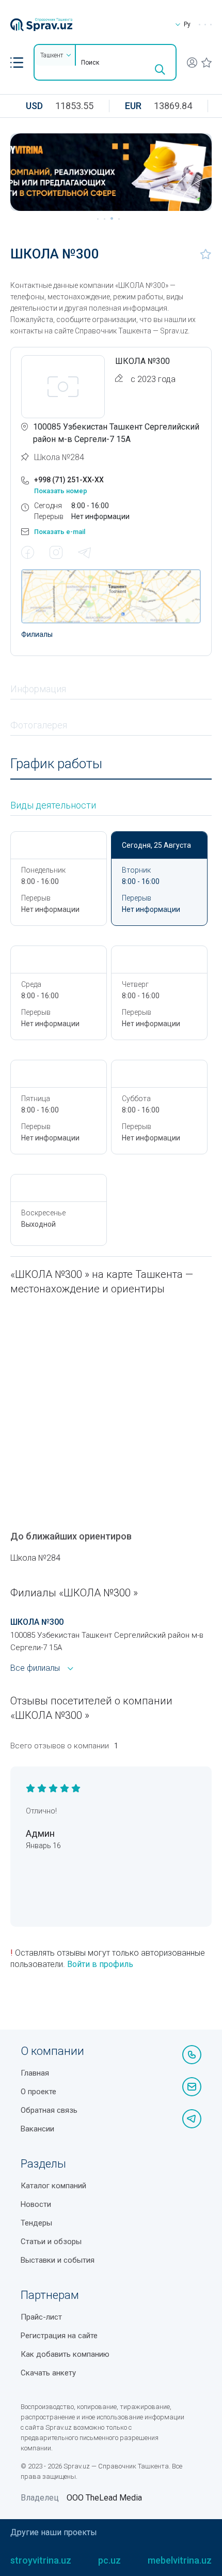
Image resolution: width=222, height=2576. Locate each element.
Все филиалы (35, 1668)
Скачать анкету (48, 2373)
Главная (35, 2073)
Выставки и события (58, 2260)
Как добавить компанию (65, 2354)
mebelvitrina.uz (180, 2560)
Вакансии (37, 2129)
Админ (40, 1833)
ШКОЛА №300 (37, 1622)
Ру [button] (187, 24)
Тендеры (36, 2223)
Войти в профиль (100, 1964)
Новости (36, 2204)
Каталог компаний (53, 2186)
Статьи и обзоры (51, 2242)
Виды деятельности (53, 805)
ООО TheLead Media (104, 2498)
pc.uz (109, 2560)
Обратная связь (49, 2110)
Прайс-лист (41, 2317)
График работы (56, 764)
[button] (17, 63)
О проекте (38, 2092)
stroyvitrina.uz (41, 2560)
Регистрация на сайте (59, 2336)
